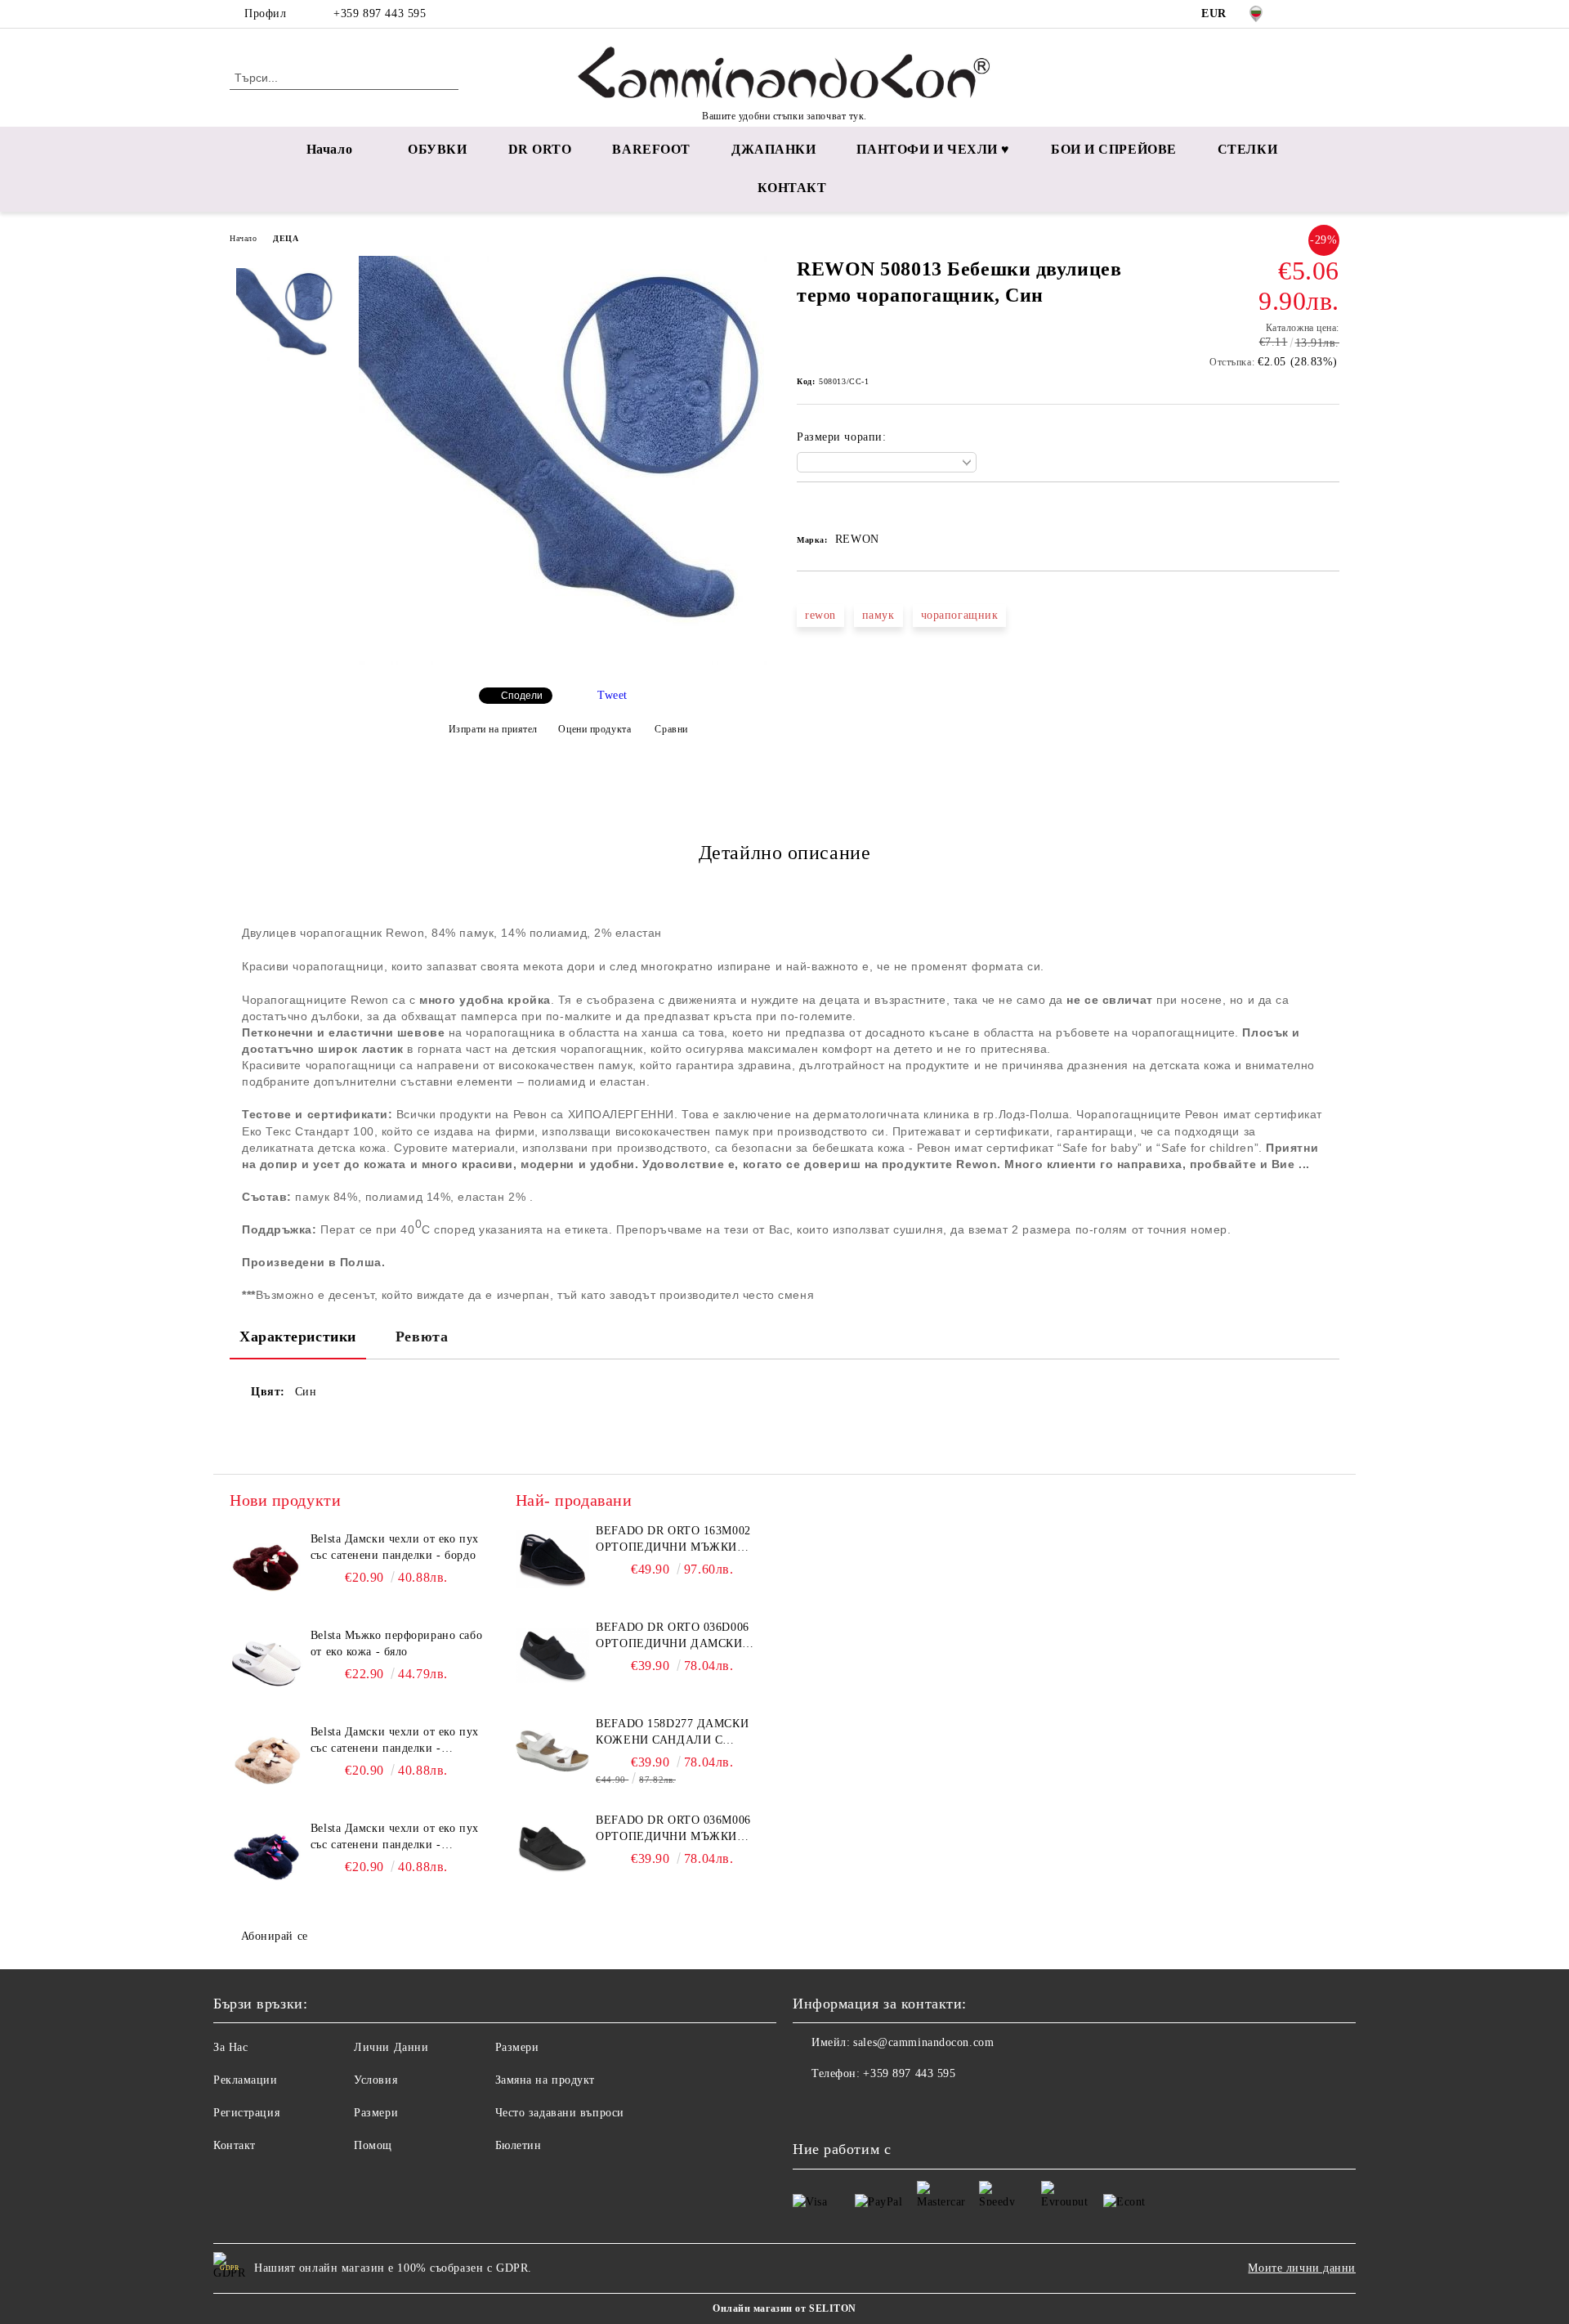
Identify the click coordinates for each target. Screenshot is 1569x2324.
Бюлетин (519, 2145)
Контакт (235, 2145)
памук (878, 615)
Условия (375, 2080)
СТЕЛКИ (1247, 149)
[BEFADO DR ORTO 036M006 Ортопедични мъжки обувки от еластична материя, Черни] (552, 1849)
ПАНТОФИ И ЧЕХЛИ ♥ (933, 149)
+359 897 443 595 (380, 13)
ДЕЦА (286, 238)
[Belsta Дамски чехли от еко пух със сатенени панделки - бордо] (266, 1568)
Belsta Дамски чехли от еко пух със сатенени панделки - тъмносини (395, 1838)
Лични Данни (391, 2047)
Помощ (373, 2145)
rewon (820, 615)
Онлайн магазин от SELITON (784, 2308)
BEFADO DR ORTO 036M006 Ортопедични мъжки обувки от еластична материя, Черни (673, 1829)
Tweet (612, 695)
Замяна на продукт (545, 2080)
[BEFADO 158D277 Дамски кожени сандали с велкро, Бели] (552, 1753)
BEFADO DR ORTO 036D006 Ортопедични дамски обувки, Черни (672, 1637)
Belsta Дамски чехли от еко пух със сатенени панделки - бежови (395, 1741)
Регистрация (246, 2113)
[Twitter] (1330, 14)
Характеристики (298, 1337)
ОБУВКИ (437, 149)
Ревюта (422, 1337)
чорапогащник (960, 615)
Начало (329, 149)
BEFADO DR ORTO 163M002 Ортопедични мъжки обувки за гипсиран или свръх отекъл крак (677, 1540)
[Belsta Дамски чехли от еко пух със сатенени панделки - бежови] (266, 1761)
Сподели (522, 696)
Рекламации (246, 2080)
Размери (376, 2113)
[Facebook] (1306, 14)
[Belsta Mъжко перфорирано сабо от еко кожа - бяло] (266, 1664)
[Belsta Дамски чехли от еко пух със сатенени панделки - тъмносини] (266, 1857)
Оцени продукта (595, 729)
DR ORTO (540, 149)
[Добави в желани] (828, 510)
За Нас (230, 2047)
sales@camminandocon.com (923, 2042)
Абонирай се (275, 1936)
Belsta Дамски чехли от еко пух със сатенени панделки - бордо (395, 1547)
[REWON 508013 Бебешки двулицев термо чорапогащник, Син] (563, 661)
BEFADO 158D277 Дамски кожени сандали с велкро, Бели (672, 1733)
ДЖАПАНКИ (773, 149)
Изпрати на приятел (493, 729)
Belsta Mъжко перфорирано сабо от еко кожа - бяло (396, 1643)
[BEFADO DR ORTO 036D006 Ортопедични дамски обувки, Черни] (552, 1656)
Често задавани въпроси (560, 2113)
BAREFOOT (651, 149)
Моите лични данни (1302, 2268)
